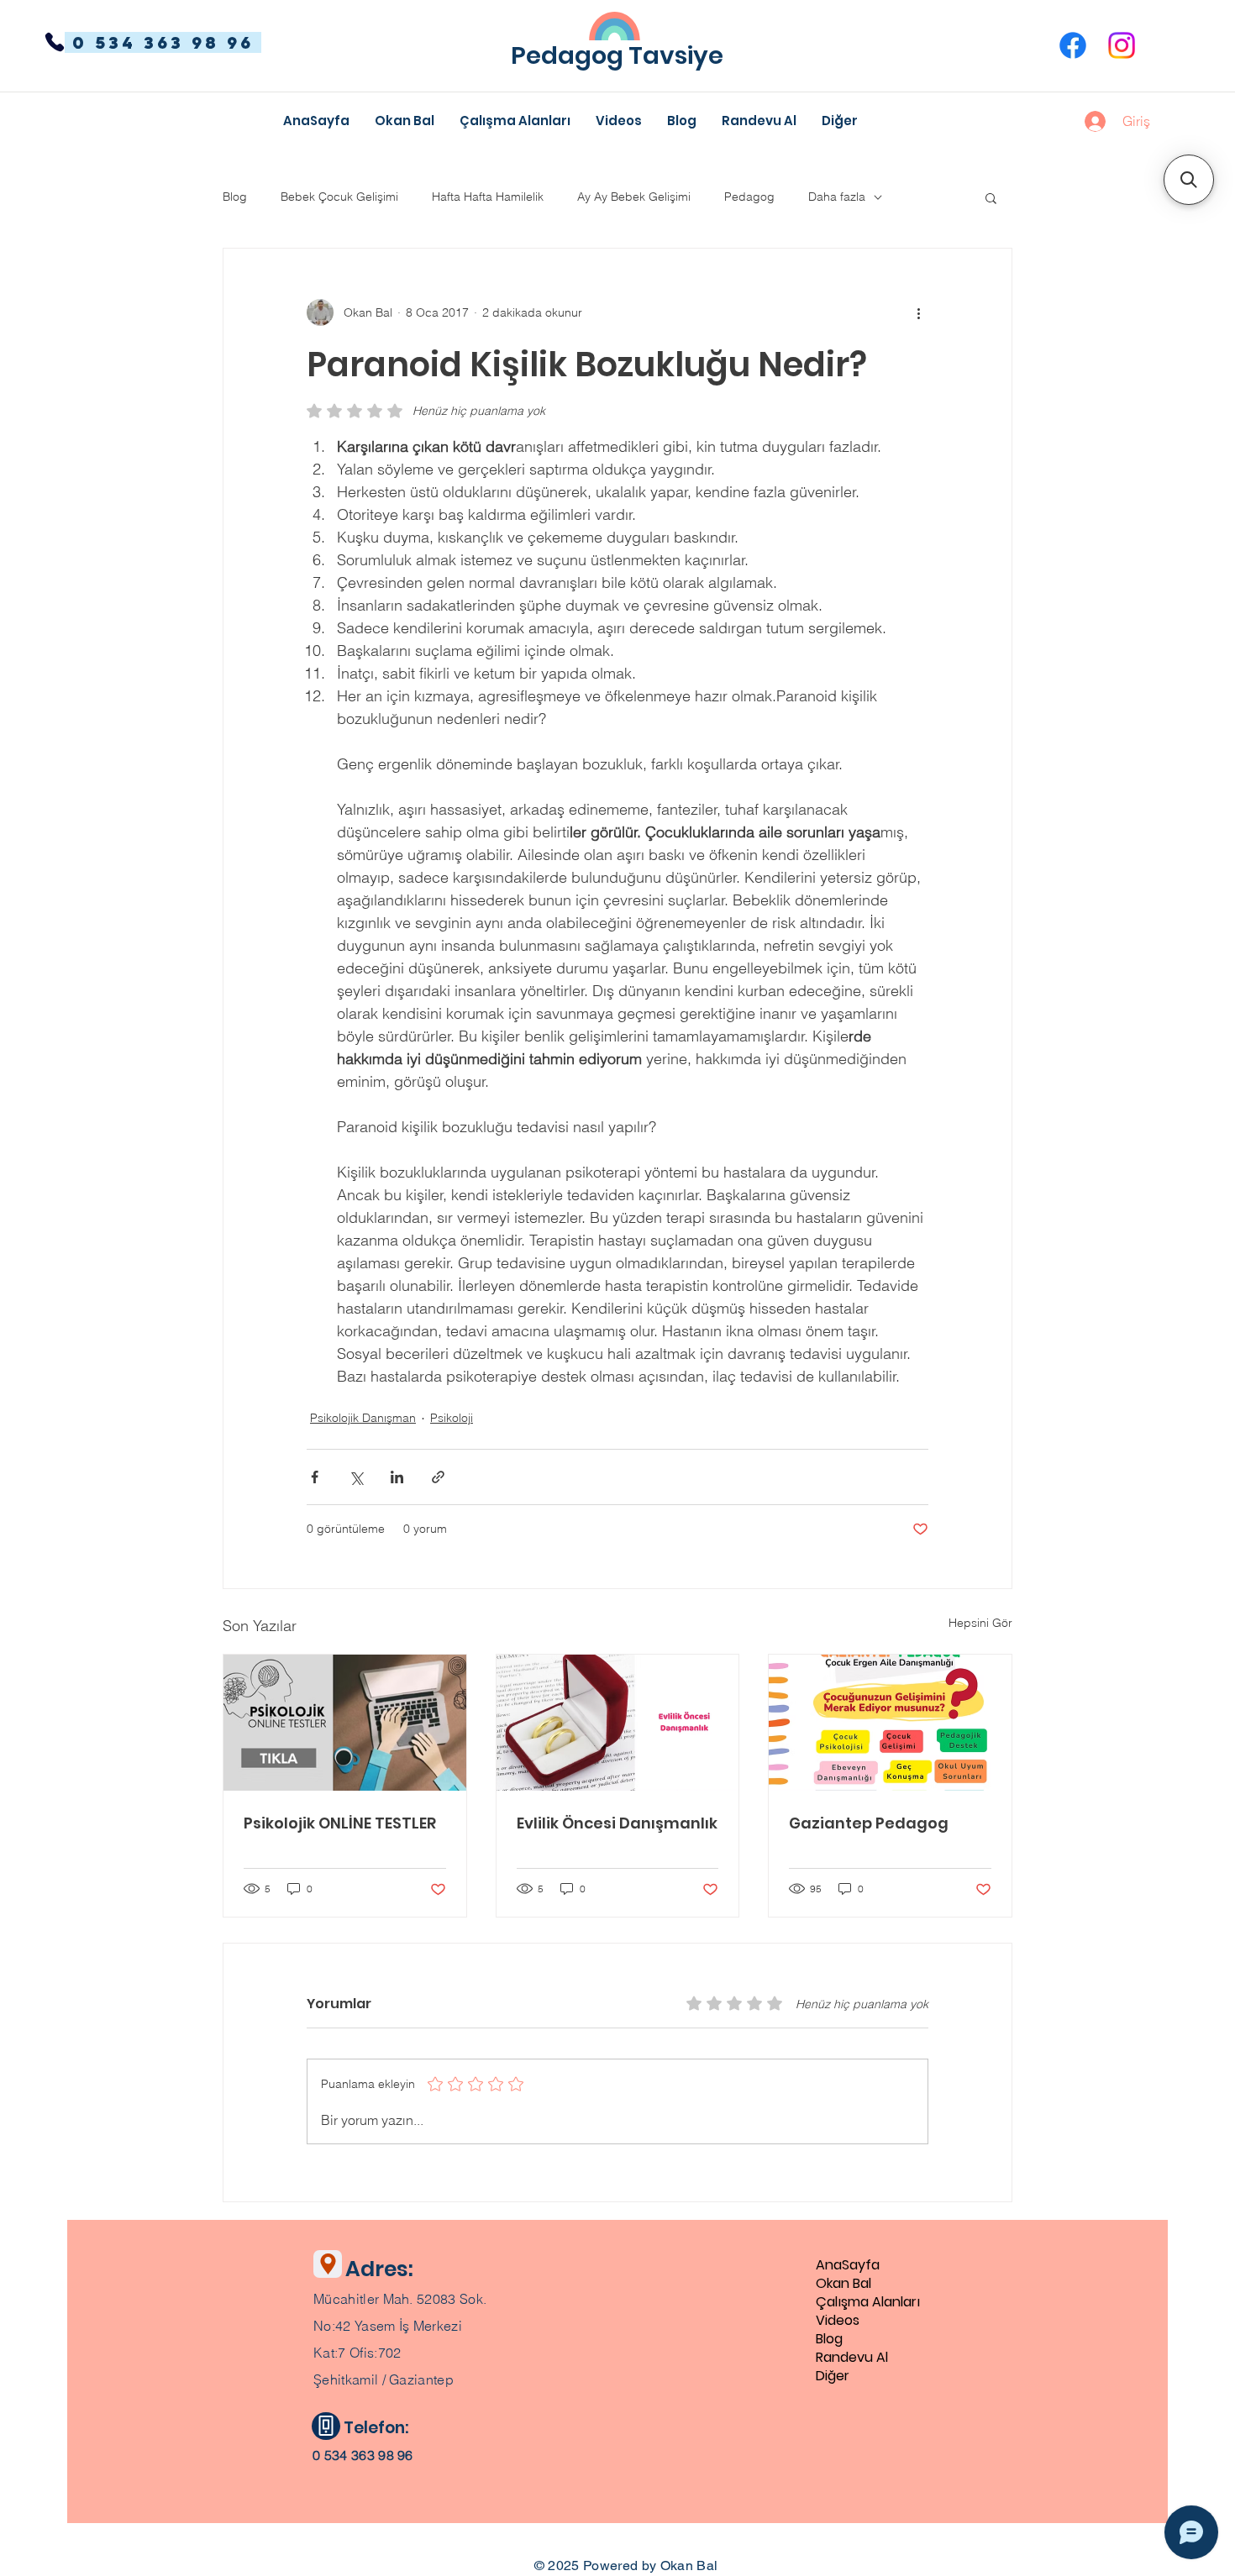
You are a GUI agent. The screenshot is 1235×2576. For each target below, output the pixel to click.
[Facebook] (1073, 45)
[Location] (328, 2264)
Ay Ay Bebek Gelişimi (634, 197)
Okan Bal (843, 2284)
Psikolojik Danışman (363, 1418)
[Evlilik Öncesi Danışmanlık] (618, 1723)
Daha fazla (837, 197)
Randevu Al (852, 2358)
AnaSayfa (848, 2265)
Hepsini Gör (980, 1623)
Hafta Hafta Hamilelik (488, 197)
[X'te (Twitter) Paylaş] (356, 1477)
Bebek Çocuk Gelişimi (339, 197)
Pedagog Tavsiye (617, 55)
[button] (840, 121)
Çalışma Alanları (868, 2302)
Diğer (833, 2376)
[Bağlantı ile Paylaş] (438, 1477)
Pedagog (749, 197)
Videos (838, 2321)
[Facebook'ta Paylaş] (315, 1477)
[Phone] (55, 42)
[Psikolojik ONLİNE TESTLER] (345, 1723)
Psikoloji (452, 1418)
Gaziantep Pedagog (869, 1823)
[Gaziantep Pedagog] (890, 1723)
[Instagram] (1122, 45)
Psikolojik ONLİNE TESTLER (340, 1823)
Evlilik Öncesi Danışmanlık (617, 1823)
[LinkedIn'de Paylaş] (397, 1477)
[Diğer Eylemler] (918, 312)
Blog (235, 197)
